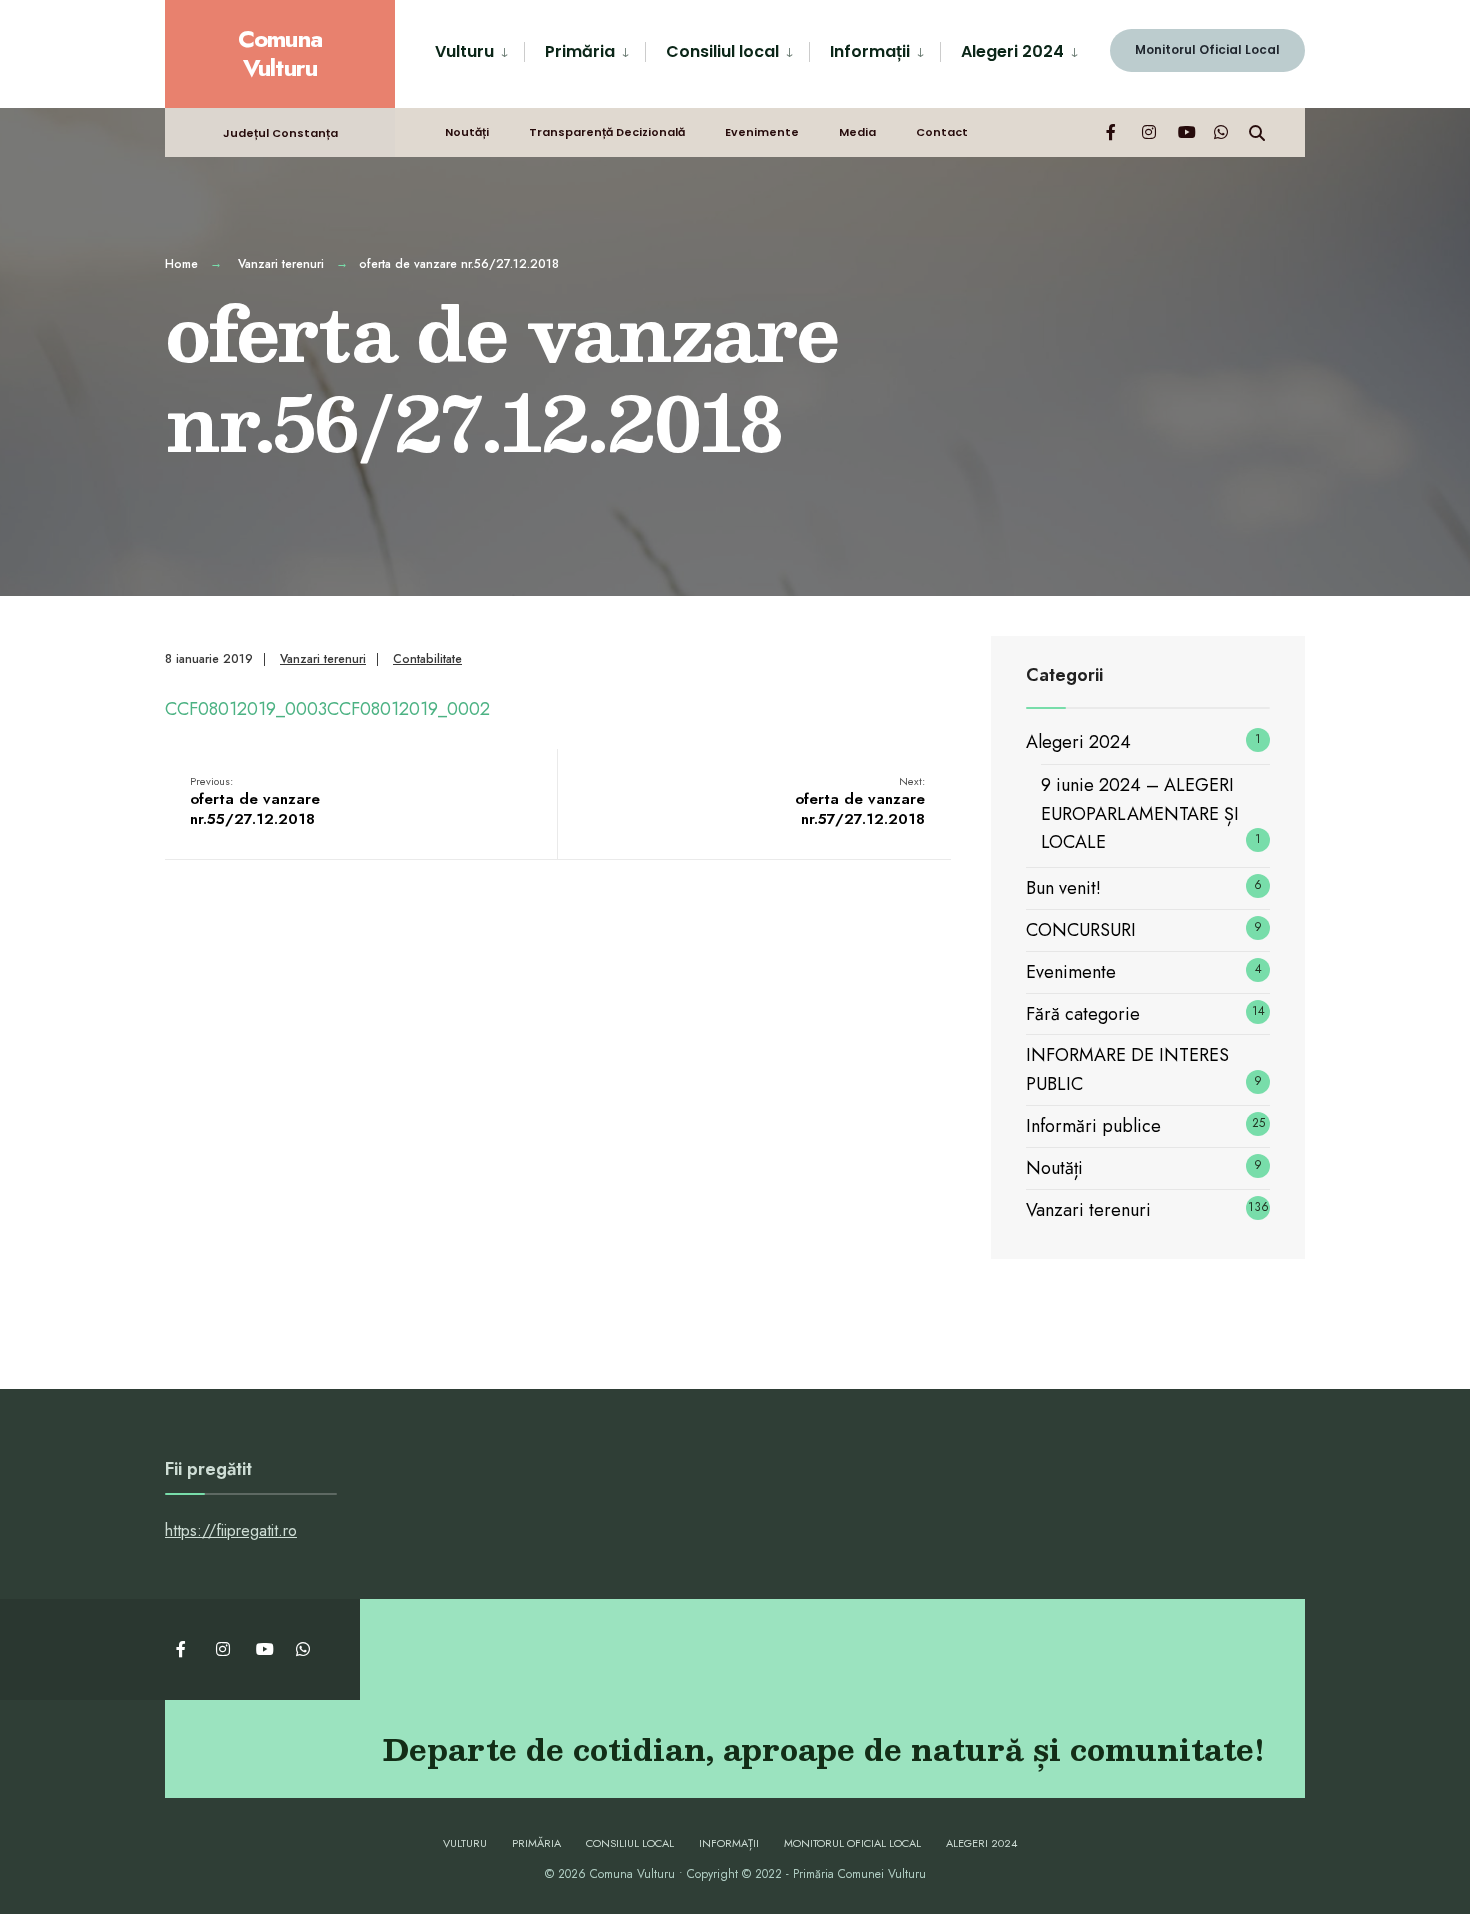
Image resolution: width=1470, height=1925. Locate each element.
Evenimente (762, 132)
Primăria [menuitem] (580, 51)
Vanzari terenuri (281, 264)
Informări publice (1093, 1126)
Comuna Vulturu (280, 53)
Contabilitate (427, 659)
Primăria (536, 1843)
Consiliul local (630, 1843)
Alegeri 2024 (1078, 742)
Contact (942, 132)
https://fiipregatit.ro (231, 1530)
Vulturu (465, 1843)
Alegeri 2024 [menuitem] (1012, 51)
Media (857, 132)
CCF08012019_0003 (246, 709)
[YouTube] (1185, 131)
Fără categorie (1083, 1014)
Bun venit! (1063, 888)
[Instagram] (1149, 131)
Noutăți (467, 132)
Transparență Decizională (607, 132)
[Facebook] (1113, 131)
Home (181, 264)
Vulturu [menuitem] (464, 51)
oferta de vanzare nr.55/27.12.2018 (255, 801)
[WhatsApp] (1221, 131)
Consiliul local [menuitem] (722, 51)
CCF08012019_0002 (408, 709)
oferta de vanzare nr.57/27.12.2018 (860, 801)
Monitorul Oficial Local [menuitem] (1207, 49)
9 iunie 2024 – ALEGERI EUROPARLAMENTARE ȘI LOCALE (1140, 814)
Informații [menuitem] (870, 51)
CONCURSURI (1081, 930)
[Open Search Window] (1257, 131)
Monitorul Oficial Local (852, 1843)
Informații (729, 1843)
